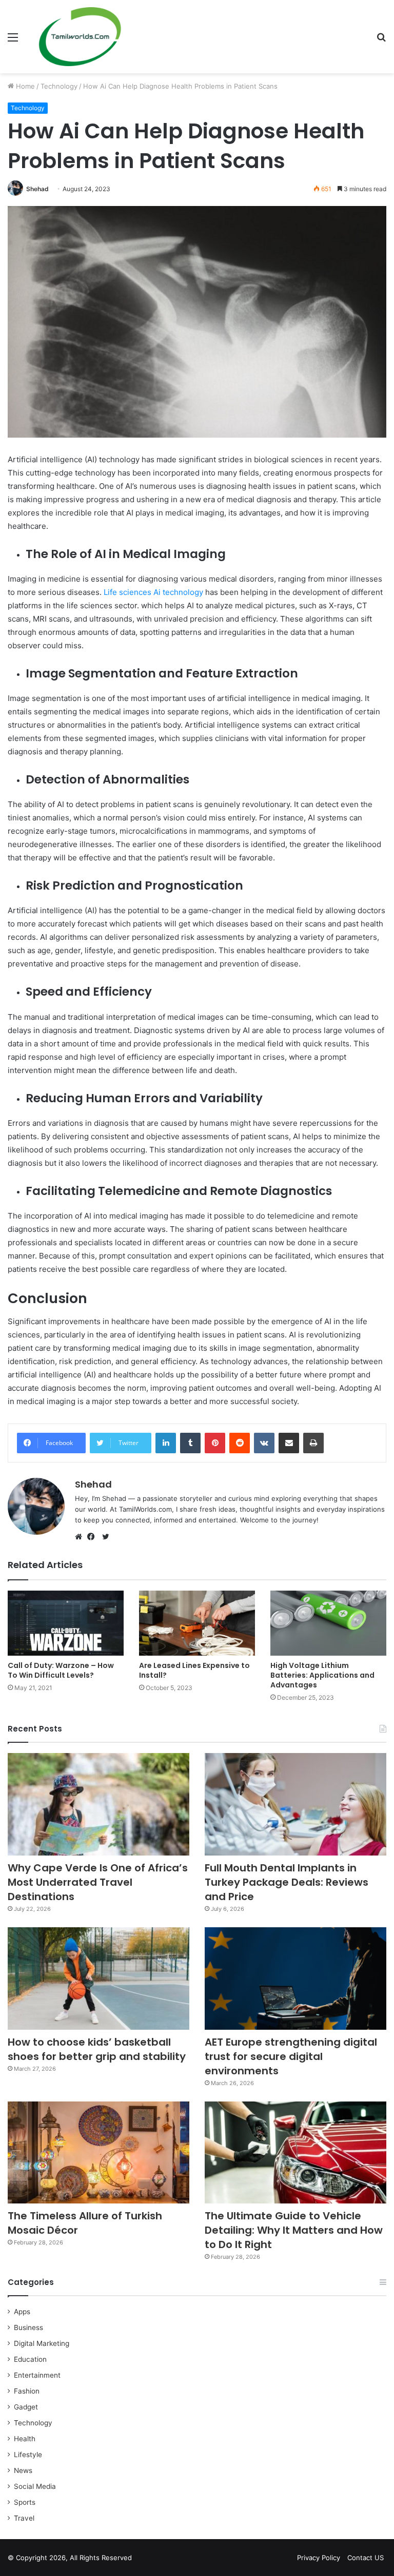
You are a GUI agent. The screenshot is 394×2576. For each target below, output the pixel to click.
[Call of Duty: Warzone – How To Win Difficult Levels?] (66, 1623)
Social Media (35, 2486)
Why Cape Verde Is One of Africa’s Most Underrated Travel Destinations (98, 1882)
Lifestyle (28, 2455)
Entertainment (37, 2375)
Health (25, 2439)
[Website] (81, 1537)
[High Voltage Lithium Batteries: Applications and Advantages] (328, 1623)
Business (28, 2327)
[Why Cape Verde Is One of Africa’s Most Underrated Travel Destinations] (98, 1804)
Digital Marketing (42, 2343)
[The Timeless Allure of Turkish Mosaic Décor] (98, 2153)
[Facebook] (93, 1537)
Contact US (366, 2558)
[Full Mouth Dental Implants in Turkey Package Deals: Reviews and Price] (295, 1804)
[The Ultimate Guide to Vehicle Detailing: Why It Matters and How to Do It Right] (295, 2153)
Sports (25, 2502)
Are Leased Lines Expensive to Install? (194, 1670)
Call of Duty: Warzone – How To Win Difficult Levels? (61, 1670)
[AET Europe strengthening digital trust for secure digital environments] (295, 1979)
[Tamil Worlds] (80, 37)
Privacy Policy (319, 2558)
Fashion (27, 2391)
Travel (24, 2518)
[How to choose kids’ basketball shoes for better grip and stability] (98, 1979)
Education (30, 2359)
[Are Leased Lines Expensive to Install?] (197, 1623)
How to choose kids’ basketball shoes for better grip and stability (97, 2049)
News (23, 2470)
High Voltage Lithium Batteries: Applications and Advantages (322, 1675)
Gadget (26, 2407)
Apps (22, 2312)
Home (24, 86)
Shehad (37, 189)
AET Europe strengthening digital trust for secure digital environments (291, 2056)
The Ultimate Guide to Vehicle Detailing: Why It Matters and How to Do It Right (294, 2230)
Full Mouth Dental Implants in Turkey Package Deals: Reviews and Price (287, 1882)
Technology (59, 86)
